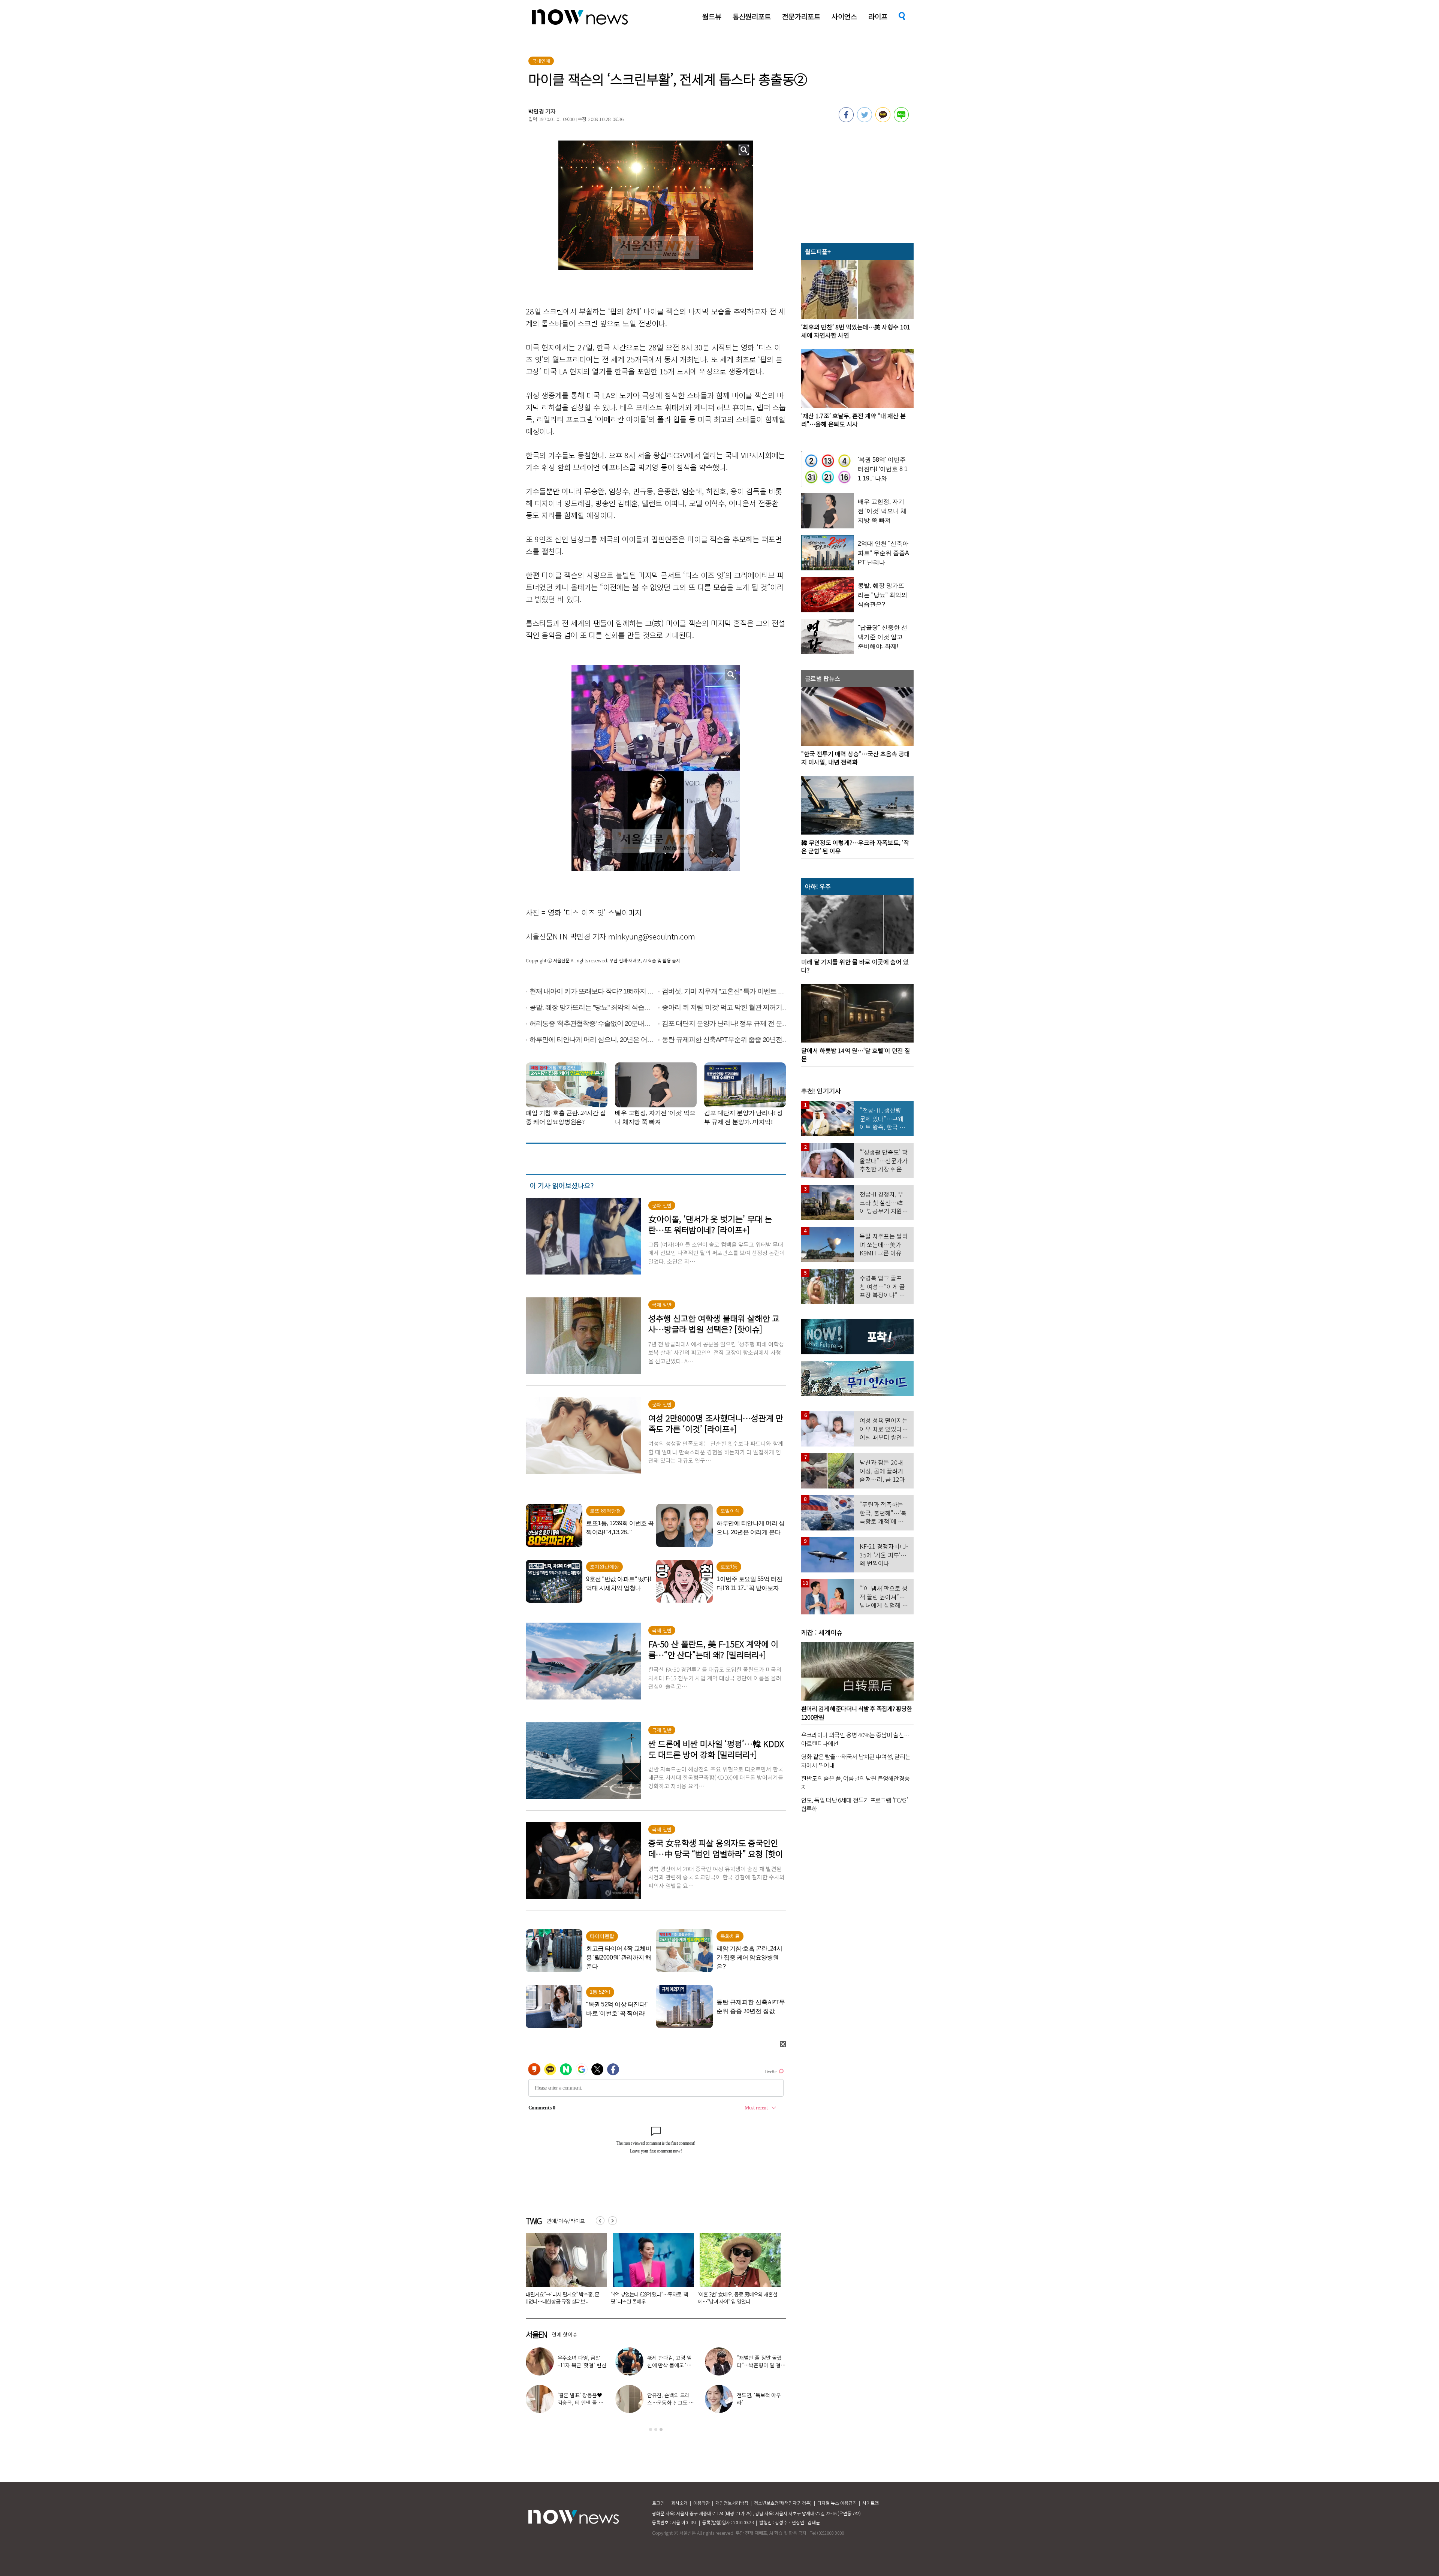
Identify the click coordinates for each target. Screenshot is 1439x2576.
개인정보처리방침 (732, 2503)
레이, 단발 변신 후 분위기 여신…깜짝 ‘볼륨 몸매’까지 (582, 2365)
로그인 (658, 2503)
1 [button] (651, 2429)
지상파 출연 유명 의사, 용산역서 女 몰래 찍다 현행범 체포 (562, 2298)
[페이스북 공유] (846, 120)
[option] (564, 2271)
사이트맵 (871, 2503)
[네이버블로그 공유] (901, 120)
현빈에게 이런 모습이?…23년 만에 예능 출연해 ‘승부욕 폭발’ (759, 2402)
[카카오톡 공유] (883, 120)
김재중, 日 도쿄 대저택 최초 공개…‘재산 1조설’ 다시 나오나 (671, 2402)
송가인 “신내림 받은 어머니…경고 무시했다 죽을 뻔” (759, 2365)
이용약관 (702, 2503)
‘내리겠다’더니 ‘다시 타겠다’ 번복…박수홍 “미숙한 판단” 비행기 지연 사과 (649, 2298)
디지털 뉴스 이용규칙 (837, 2503)
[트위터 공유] (865, 120)
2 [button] (656, 2429)
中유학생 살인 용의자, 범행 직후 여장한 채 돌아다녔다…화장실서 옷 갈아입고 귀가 (737, 2301)
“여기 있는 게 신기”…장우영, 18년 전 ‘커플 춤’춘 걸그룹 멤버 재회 (672, 2365)
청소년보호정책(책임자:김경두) (783, 2503)
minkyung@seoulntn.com (652, 936)
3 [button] (661, 2429)
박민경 (536, 111)
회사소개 (679, 2503)
